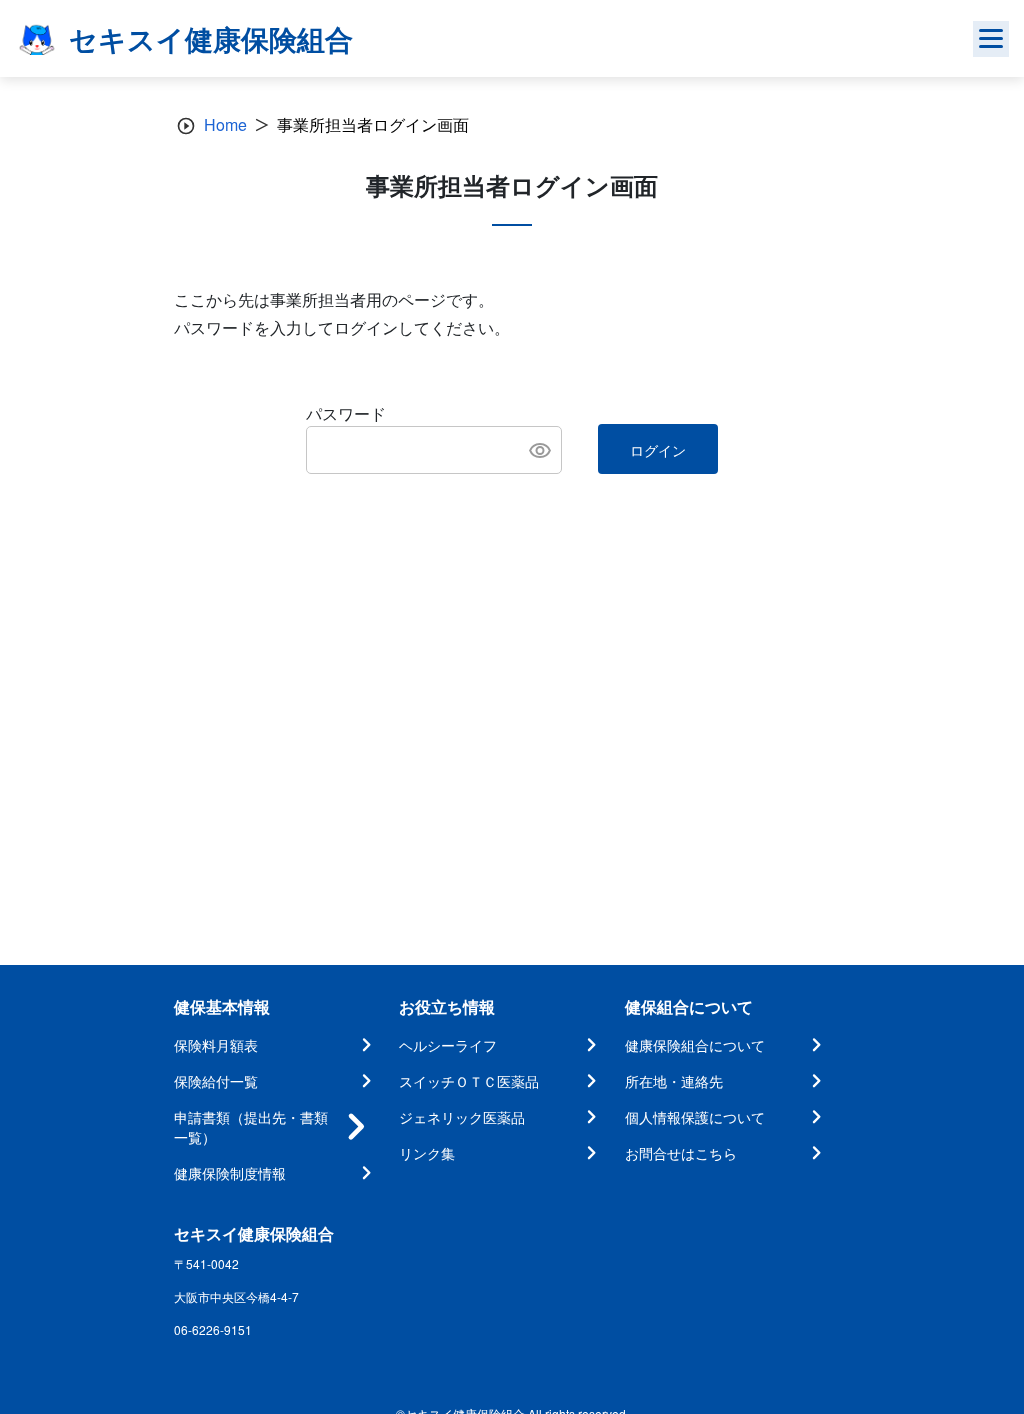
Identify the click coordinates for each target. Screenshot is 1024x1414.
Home (225, 124)
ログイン (658, 450)
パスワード (346, 413)
